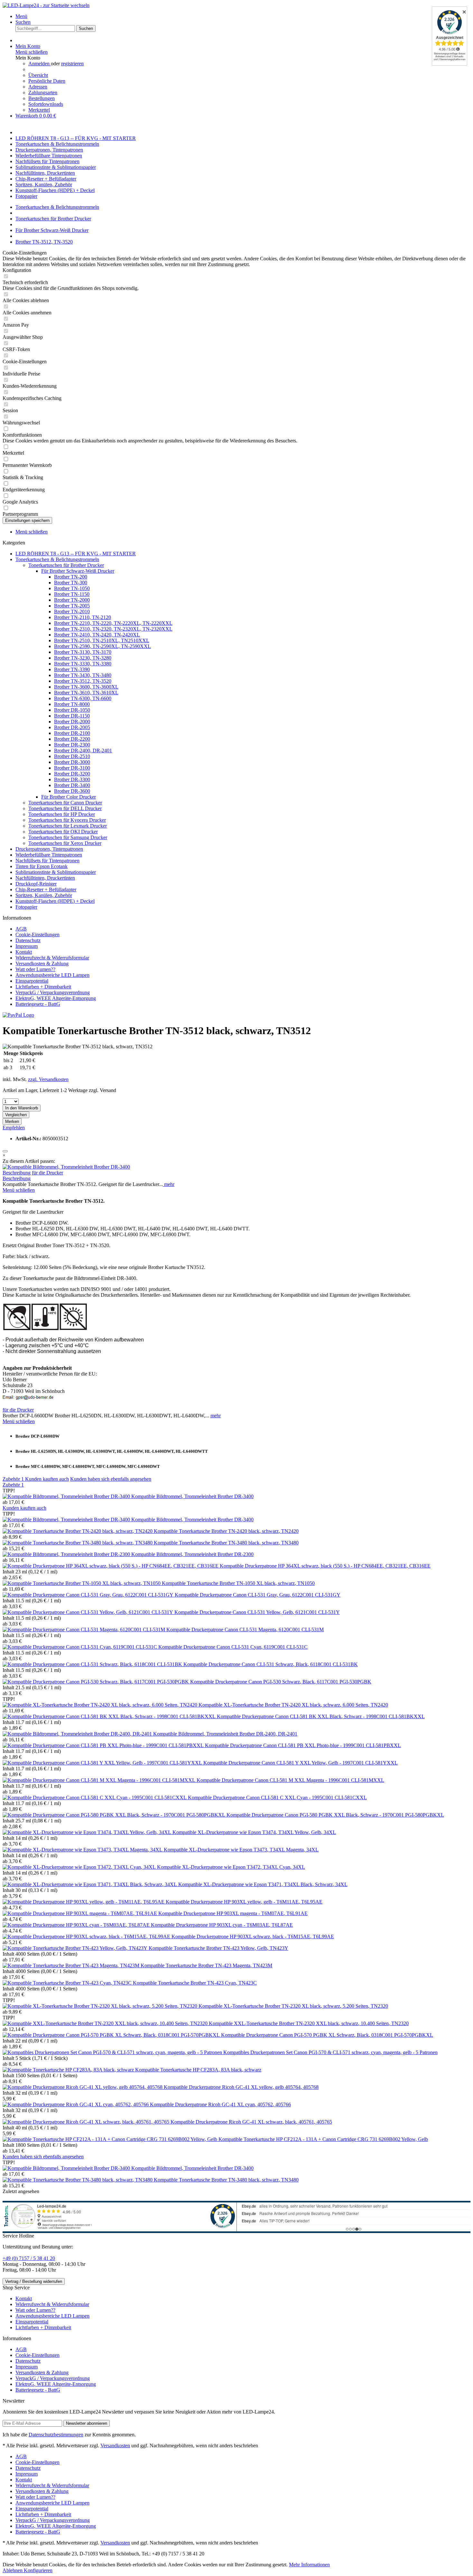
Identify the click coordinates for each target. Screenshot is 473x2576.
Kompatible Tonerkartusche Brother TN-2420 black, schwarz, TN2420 (226, 1531)
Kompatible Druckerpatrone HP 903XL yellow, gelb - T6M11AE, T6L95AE (244, 1902)
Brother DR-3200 (72, 774)
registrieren (72, 64)
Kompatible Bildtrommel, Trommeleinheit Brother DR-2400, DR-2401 (225, 1734)
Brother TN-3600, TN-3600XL (86, 687)
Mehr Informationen (309, 2565)
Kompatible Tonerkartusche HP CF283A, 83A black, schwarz (198, 2070)
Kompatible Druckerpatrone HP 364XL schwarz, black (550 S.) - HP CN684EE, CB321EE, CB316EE (325, 1566)
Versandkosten (115, 2446)
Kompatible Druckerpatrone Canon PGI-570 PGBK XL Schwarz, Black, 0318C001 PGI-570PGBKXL (327, 2035)
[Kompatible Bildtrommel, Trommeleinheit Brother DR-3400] (66, 1167)
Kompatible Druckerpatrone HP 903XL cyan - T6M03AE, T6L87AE (222, 1925)
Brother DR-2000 (72, 722)
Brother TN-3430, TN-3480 (83, 675)
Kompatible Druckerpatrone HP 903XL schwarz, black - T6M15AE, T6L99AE (253, 1937)
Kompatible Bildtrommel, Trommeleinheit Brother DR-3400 (192, 1496)
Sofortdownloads (46, 104)
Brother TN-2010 (72, 612)
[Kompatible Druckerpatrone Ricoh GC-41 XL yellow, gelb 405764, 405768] (83, 2087)
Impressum (27, 946)
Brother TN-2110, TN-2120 (83, 617)
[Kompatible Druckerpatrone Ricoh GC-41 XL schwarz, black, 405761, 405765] (87, 2122)
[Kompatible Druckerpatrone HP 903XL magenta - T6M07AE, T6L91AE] (80, 1913)
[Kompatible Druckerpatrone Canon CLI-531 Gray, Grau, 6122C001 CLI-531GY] (89, 1595)
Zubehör (13, 1479)
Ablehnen (13, 2570)
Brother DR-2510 (72, 756)
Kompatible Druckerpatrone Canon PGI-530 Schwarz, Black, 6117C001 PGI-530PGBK (281, 1682)
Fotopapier (26, 907)
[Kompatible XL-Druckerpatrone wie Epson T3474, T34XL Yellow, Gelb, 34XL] (88, 1832)
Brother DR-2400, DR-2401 (83, 751)
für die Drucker (47, 1173)
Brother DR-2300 (72, 745)
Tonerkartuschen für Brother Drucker (66, 565)
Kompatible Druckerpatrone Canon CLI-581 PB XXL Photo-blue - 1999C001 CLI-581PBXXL (303, 1745)
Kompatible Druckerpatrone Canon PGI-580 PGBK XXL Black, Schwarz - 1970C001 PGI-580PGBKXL (335, 1815)
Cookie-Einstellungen (37, 935)
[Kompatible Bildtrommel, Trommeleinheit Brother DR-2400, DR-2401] (78, 1734)
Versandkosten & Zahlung (42, 964)
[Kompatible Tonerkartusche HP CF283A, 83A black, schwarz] (69, 2070)
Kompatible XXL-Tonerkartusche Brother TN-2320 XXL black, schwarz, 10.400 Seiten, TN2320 (309, 2023)
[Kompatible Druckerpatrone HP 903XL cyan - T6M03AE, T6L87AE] (77, 1925)
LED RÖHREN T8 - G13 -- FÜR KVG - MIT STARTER (76, 554)
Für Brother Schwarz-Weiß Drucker (78, 571)
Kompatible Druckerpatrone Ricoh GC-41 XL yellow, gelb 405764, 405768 (241, 2087)
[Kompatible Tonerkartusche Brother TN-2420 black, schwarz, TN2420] (78, 1531)
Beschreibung (17, 1173)
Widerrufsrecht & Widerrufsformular (52, 958)
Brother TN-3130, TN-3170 (83, 652)
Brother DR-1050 (72, 710)
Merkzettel (39, 110)
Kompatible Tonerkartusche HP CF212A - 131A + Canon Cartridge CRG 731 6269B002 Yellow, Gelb (323, 2139)
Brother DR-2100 (72, 733)
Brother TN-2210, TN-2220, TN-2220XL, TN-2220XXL (113, 623)
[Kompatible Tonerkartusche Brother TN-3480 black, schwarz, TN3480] (78, 1543)
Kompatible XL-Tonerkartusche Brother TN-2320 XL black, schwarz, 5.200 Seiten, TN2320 (293, 2006)
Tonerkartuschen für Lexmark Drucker (68, 826)
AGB (21, 929)
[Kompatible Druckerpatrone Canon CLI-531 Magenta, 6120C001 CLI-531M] (84, 1630)
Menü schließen (32, 52)
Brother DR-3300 (72, 779)
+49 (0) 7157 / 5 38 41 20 (29, 2258)
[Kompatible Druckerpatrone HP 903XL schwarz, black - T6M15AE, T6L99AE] (87, 1937)
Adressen (38, 87)
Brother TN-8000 (72, 704)
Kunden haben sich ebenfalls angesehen (111, 1479)
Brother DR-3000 (72, 762)
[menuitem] (243, 16)
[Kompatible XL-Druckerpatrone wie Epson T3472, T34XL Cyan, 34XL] (80, 1867)
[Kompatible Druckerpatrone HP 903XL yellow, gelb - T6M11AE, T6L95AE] (84, 1902)
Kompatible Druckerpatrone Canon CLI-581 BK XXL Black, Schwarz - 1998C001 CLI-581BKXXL (321, 1716)
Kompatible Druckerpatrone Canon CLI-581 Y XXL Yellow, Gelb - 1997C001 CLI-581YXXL (301, 1763)
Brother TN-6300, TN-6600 (83, 698)
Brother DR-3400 (72, 785)
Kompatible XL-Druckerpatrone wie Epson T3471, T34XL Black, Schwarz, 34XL (263, 1884)
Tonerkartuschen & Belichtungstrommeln (57, 559)
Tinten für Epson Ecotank (42, 866)
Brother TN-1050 (72, 588)
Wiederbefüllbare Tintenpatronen (49, 855)
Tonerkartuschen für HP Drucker (62, 814)
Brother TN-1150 (72, 594)
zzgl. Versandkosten (48, 1079)
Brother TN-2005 (72, 606)
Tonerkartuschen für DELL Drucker (65, 808)
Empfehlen (14, 1128)
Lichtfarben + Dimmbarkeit (43, 987)
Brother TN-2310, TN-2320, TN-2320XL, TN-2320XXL (113, 629)
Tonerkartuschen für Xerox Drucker (65, 843)
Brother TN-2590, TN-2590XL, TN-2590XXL (102, 646)
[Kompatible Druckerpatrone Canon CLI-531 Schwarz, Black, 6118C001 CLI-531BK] (93, 1664)
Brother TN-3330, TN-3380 (83, 664)
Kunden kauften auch (47, 1479)
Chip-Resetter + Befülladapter (46, 890)
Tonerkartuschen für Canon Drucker (65, 803)
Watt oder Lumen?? (35, 969)
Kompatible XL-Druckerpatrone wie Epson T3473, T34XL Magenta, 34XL (241, 1850)
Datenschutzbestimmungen (56, 2435)
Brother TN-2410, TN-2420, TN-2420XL (97, 635)
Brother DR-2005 (72, 727)
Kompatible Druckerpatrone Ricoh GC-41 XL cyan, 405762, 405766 (220, 2104)
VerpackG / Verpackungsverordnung (53, 992)
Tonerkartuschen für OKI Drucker (63, 832)
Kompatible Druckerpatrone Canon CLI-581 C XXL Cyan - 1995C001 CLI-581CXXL (277, 1798)
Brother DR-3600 (72, 791)
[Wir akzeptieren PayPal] (18, 1015)
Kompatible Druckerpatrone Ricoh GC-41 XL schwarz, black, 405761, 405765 (251, 2122)
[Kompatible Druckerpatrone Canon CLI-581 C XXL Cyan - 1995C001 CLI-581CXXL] (95, 1798)
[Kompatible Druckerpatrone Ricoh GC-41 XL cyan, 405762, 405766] (76, 2104)
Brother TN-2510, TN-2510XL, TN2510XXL (102, 640)
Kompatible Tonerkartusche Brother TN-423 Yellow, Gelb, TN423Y (218, 1948)
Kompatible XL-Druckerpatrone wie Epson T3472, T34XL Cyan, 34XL (231, 1867)
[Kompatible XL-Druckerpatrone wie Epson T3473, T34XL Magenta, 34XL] (83, 1850)
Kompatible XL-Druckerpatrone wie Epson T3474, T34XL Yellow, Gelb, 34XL (254, 1832)
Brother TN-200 (71, 577)
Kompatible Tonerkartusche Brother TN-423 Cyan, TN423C (195, 1983)
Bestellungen (42, 98)
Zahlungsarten (43, 93)
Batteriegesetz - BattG (38, 1004)
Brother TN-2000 (72, 600)
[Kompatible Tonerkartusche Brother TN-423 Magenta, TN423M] (72, 1965)
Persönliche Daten (47, 81)
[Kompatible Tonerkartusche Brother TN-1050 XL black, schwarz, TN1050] (82, 1583)
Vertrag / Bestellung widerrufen (34, 2281)
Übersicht (38, 75)
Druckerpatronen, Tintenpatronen (49, 849)
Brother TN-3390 (72, 669)
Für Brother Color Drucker (69, 797)
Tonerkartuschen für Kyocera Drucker (67, 820)
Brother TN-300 (71, 583)
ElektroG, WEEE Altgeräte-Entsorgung (56, 998)
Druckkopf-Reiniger (36, 884)
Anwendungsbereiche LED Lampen (52, 975)
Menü (21, 16)
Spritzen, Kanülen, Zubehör (44, 895)
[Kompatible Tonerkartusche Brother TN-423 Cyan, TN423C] (68, 1983)
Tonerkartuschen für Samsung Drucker (68, 837)
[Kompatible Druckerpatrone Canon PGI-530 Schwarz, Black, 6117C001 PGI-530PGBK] (96, 1682)
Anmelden (40, 64)
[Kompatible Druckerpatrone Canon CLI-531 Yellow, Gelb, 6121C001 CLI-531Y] (88, 1612)
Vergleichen (16, 1115)
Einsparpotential (32, 981)
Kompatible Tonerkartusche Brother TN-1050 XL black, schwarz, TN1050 (238, 1583)
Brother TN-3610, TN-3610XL (86, 693)
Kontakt (24, 952)
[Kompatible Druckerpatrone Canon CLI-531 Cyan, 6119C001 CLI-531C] (80, 1647)
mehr (169, 1184)
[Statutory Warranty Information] (5, 1151)
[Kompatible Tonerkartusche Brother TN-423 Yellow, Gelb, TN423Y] (76, 1948)
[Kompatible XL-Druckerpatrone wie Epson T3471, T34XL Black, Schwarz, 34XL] (90, 1884)
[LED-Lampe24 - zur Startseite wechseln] (46, 5)
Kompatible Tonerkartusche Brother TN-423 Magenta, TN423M (206, 1965)
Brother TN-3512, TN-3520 (83, 681)
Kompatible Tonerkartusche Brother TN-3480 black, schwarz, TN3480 (226, 1543)
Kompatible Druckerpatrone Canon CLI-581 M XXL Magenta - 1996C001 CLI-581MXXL (290, 1780)
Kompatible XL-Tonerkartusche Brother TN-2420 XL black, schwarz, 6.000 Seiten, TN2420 (293, 1705)
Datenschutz (28, 940)
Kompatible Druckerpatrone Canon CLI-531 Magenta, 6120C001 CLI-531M (245, 1630)
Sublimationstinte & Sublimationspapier (56, 872)
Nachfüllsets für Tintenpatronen (47, 861)
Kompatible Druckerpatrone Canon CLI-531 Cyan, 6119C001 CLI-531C (233, 1647)
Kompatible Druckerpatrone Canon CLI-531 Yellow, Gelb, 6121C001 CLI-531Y (257, 1612)
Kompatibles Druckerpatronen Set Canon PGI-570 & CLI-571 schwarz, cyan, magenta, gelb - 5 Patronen (330, 2052)
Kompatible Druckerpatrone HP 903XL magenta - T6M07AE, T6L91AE (233, 1913)
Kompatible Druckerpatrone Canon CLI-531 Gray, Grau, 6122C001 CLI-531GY (258, 1595)
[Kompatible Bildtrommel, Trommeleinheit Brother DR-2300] (67, 1554)
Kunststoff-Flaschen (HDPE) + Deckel (55, 901)
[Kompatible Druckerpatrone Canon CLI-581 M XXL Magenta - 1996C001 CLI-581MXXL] (100, 1780)
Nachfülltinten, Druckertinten (45, 878)
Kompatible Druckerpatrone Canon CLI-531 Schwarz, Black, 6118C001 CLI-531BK (271, 1664)
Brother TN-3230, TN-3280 (83, 658)
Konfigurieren (38, 2570)
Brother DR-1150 (72, 716)
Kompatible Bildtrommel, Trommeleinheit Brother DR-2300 (192, 1554)
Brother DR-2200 (72, 739)
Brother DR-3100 (72, 768)
